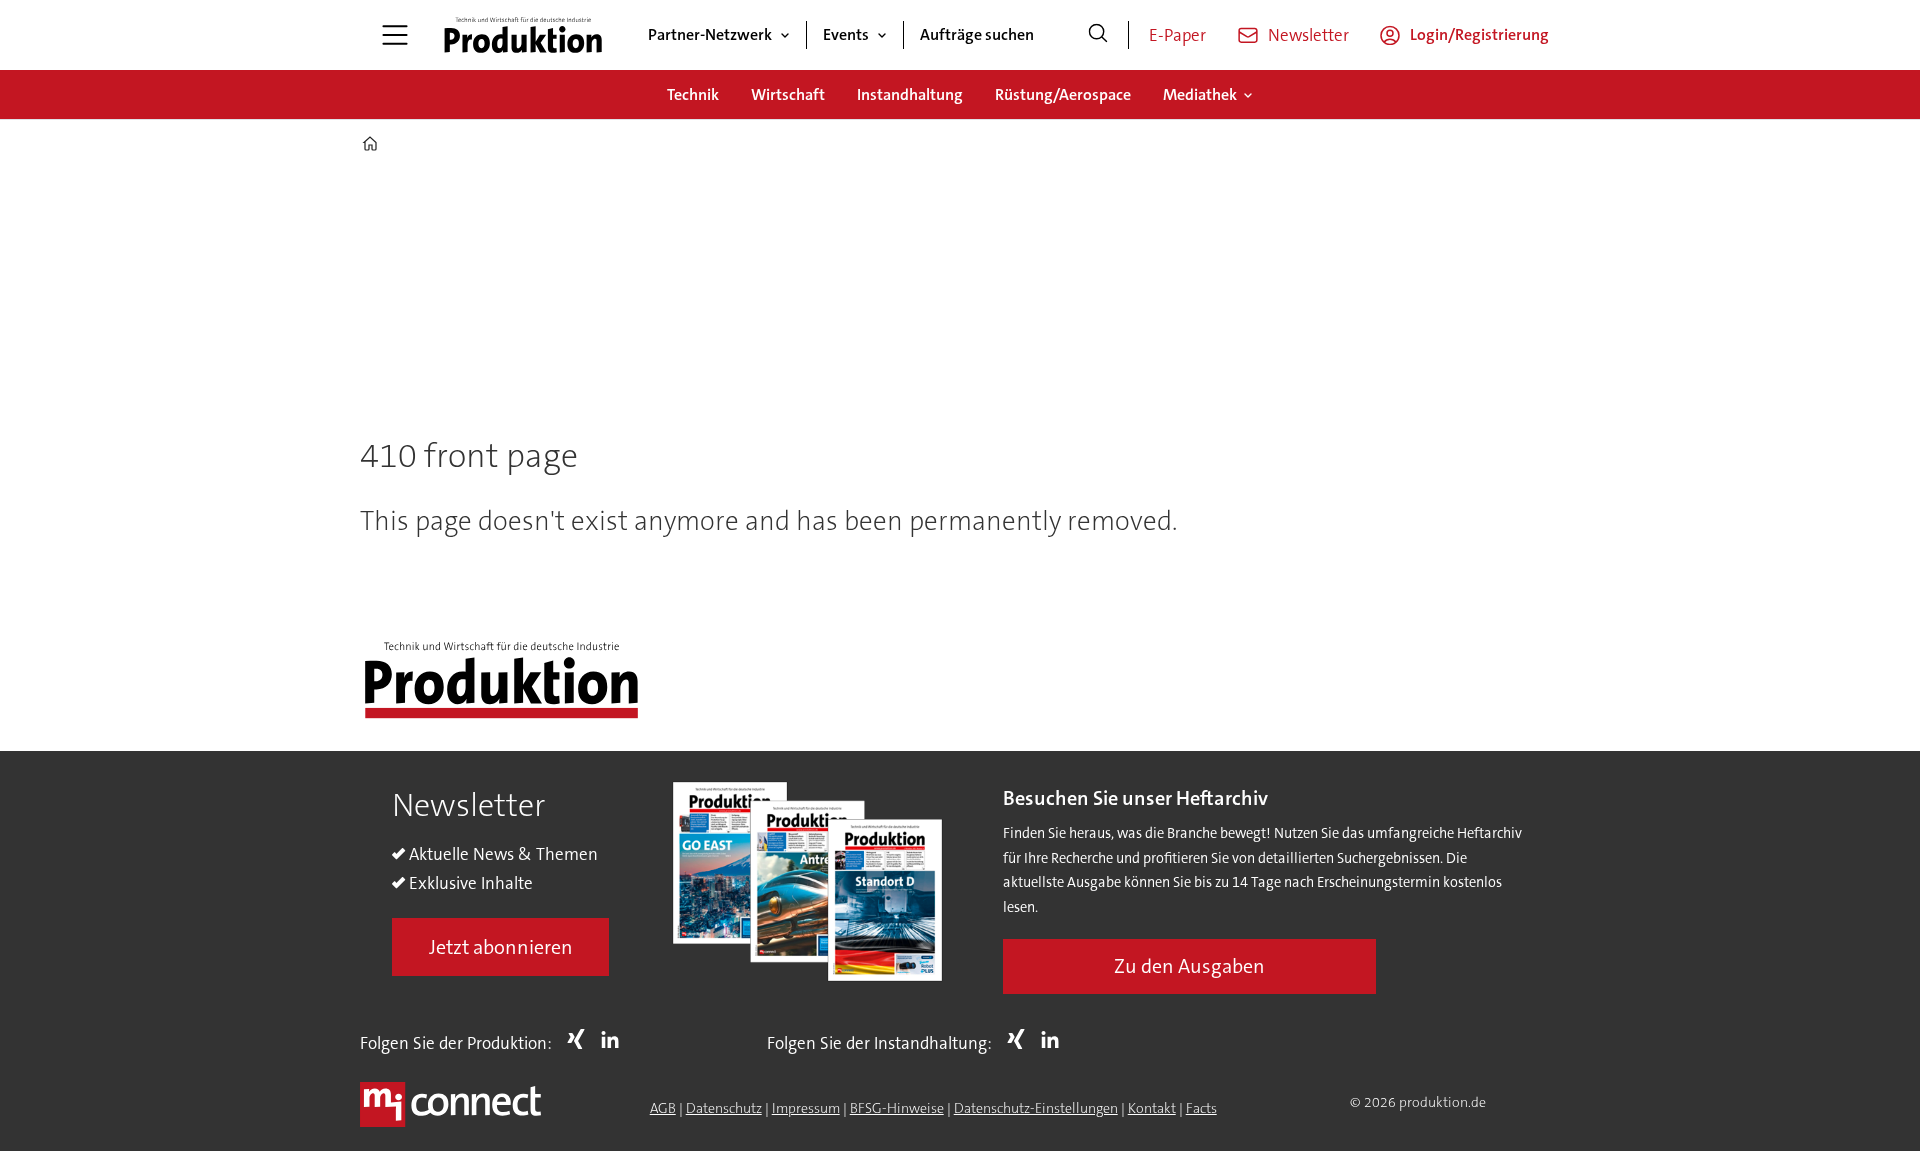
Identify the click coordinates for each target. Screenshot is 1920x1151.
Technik (693, 94)
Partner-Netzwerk (710, 34)
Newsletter (1308, 35)
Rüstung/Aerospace (1063, 94)
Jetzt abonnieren (501, 947)
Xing (581, 1039)
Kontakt (1152, 1108)
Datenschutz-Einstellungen (1036, 1108)
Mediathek (1200, 94)
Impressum (806, 1108)
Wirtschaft (788, 94)
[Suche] (1098, 35)
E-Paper (1177, 35)
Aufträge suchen (977, 34)
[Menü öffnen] (395, 35)
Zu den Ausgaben (1189, 966)
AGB (663, 1108)
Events (846, 34)
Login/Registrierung (1479, 34)
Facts (1201, 1108)
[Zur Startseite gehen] (523, 35)
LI (615, 1039)
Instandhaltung (910, 94)
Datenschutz (724, 1108)
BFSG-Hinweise (897, 1108)
